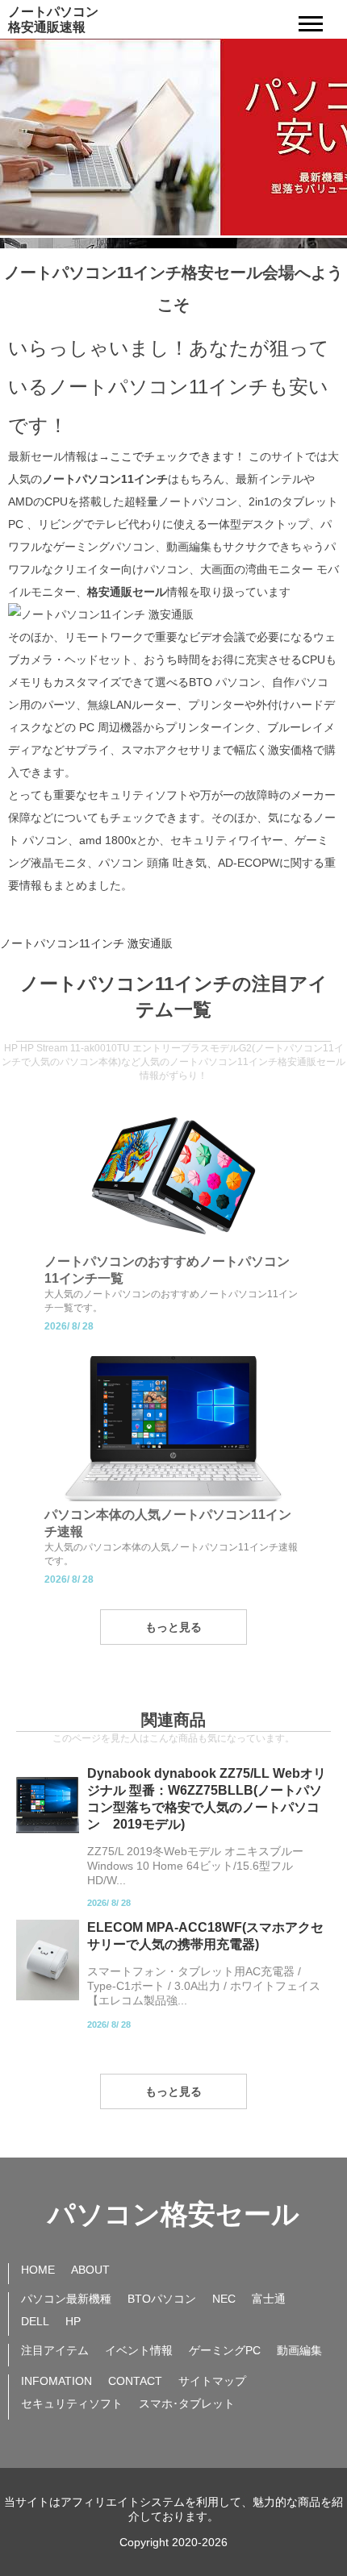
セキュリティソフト (72, 2403)
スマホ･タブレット (187, 2403)
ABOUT (90, 2270)
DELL (35, 2321)
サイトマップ (212, 2381)
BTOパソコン (162, 2299)
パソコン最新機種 (66, 2299)
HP (73, 2321)
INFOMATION (56, 2381)
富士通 (269, 2299)
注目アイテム (55, 2350)
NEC (224, 2299)
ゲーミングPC (225, 2350)
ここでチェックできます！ (178, 456)
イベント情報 (139, 2350)
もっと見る (173, 1627)
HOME (38, 2270)
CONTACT (135, 2381)
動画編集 (299, 2350)
